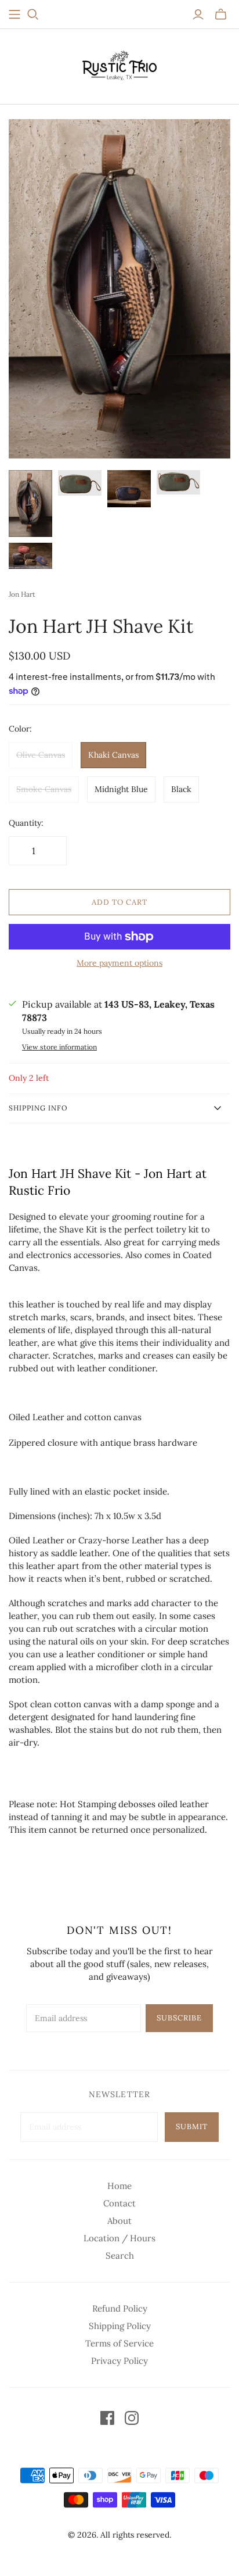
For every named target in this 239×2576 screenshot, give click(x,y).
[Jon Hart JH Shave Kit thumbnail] (80, 483)
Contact (119, 2203)
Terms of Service (119, 2343)
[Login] (198, 15)
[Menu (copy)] (15, 15)
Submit (192, 2127)
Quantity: (26, 823)
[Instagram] (132, 2418)
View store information (59, 1047)
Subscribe (179, 2018)
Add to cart (119, 902)
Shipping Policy (120, 2326)
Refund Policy (120, 2308)
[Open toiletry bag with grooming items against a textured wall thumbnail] (30, 504)
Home (119, 2186)
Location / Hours (119, 2238)
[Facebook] (107, 2418)
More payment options (119, 963)
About (119, 2221)
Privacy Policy (119, 2361)
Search (120, 2256)
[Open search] (33, 15)
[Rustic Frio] (119, 64)
